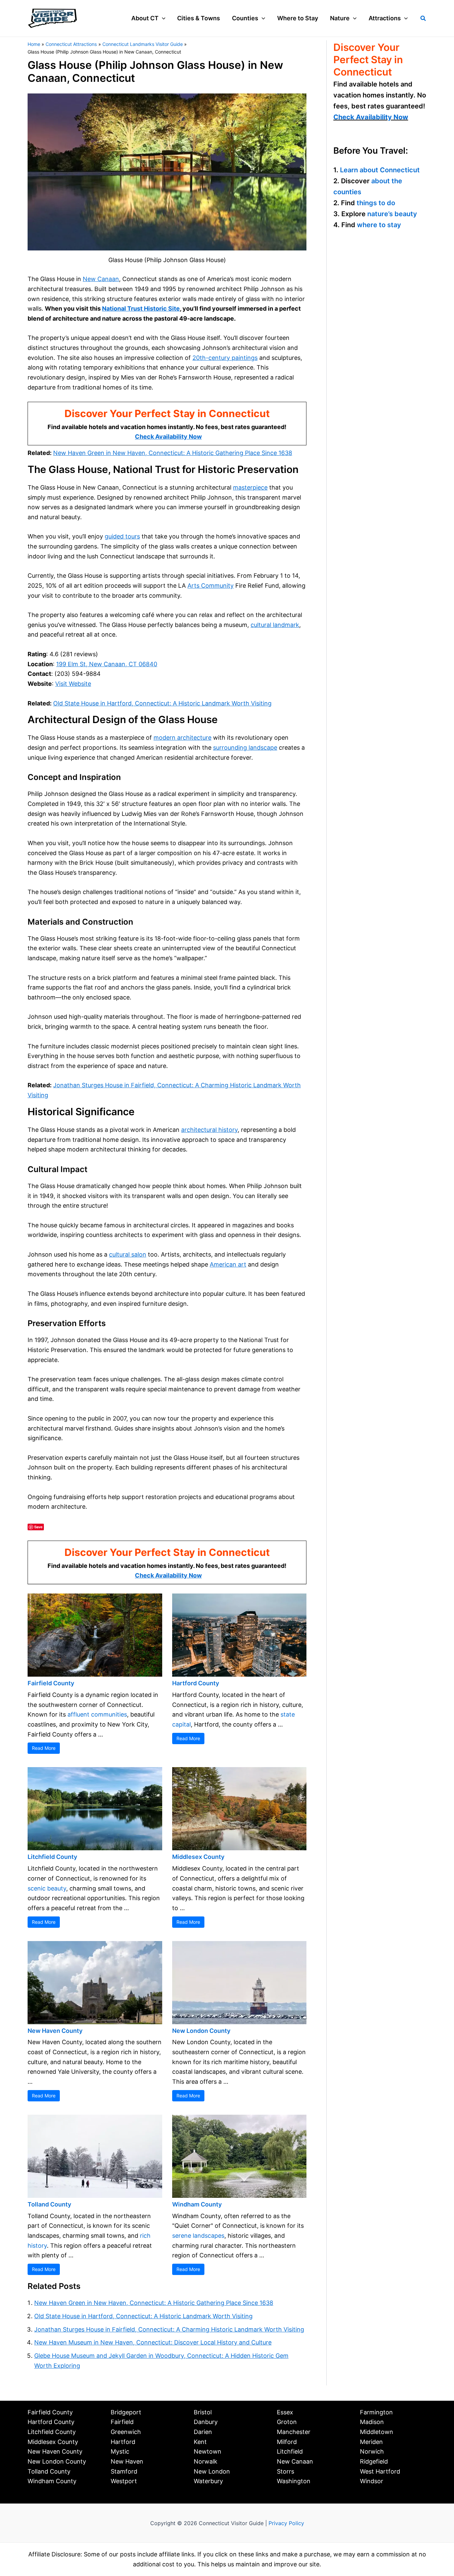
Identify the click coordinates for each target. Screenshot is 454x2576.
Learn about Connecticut (380, 170)
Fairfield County (51, 1683)
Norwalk (206, 2461)
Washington (294, 2481)
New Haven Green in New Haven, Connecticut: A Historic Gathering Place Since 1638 (173, 453)
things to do (376, 203)
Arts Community (211, 586)
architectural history (209, 1130)
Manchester (294, 2432)
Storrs (285, 2471)
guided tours (122, 536)
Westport (124, 2481)
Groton (287, 2422)
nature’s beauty (392, 214)
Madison (372, 2422)
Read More (44, 1748)
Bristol (203, 2412)
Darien (203, 2432)
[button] (162, 18)
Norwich (372, 2451)
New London (212, 2471)
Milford (287, 2442)
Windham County (197, 2204)
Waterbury (208, 2481)
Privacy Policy (286, 2523)
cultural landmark (275, 625)
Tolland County (49, 2204)
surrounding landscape (245, 748)
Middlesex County (198, 1857)
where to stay (379, 225)
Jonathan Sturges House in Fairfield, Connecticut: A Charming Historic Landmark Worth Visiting (169, 2329)
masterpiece (250, 487)
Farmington (376, 2412)
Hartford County (196, 1683)
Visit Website (73, 684)
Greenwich (126, 2432)
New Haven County (55, 2031)
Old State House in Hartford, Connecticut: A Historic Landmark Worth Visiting (162, 703)
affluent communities (97, 1714)
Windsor (372, 2481)
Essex (285, 2412)
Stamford (124, 2471)
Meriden (371, 2442)
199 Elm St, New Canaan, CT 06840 (107, 664)
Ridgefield (374, 2461)
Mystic (120, 2451)
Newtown (208, 2451)
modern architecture (182, 738)
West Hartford (380, 2471)
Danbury (206, 2422)
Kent (200, 2442)
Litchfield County (52, 1857)
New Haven (127, 2461)
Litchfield (290, 2451)
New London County (201, 2031)
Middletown (377, 2432)
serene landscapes (198, 2236)
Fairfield (122, 2422)
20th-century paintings (225, 358)
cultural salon (128, 1254)
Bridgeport (126, 2412)
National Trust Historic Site (141, 308)
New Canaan (101, 279)
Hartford (123, 2442)
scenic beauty (47, 1888)
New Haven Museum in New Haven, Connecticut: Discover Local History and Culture (153, 2342)
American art (228, 1264)
